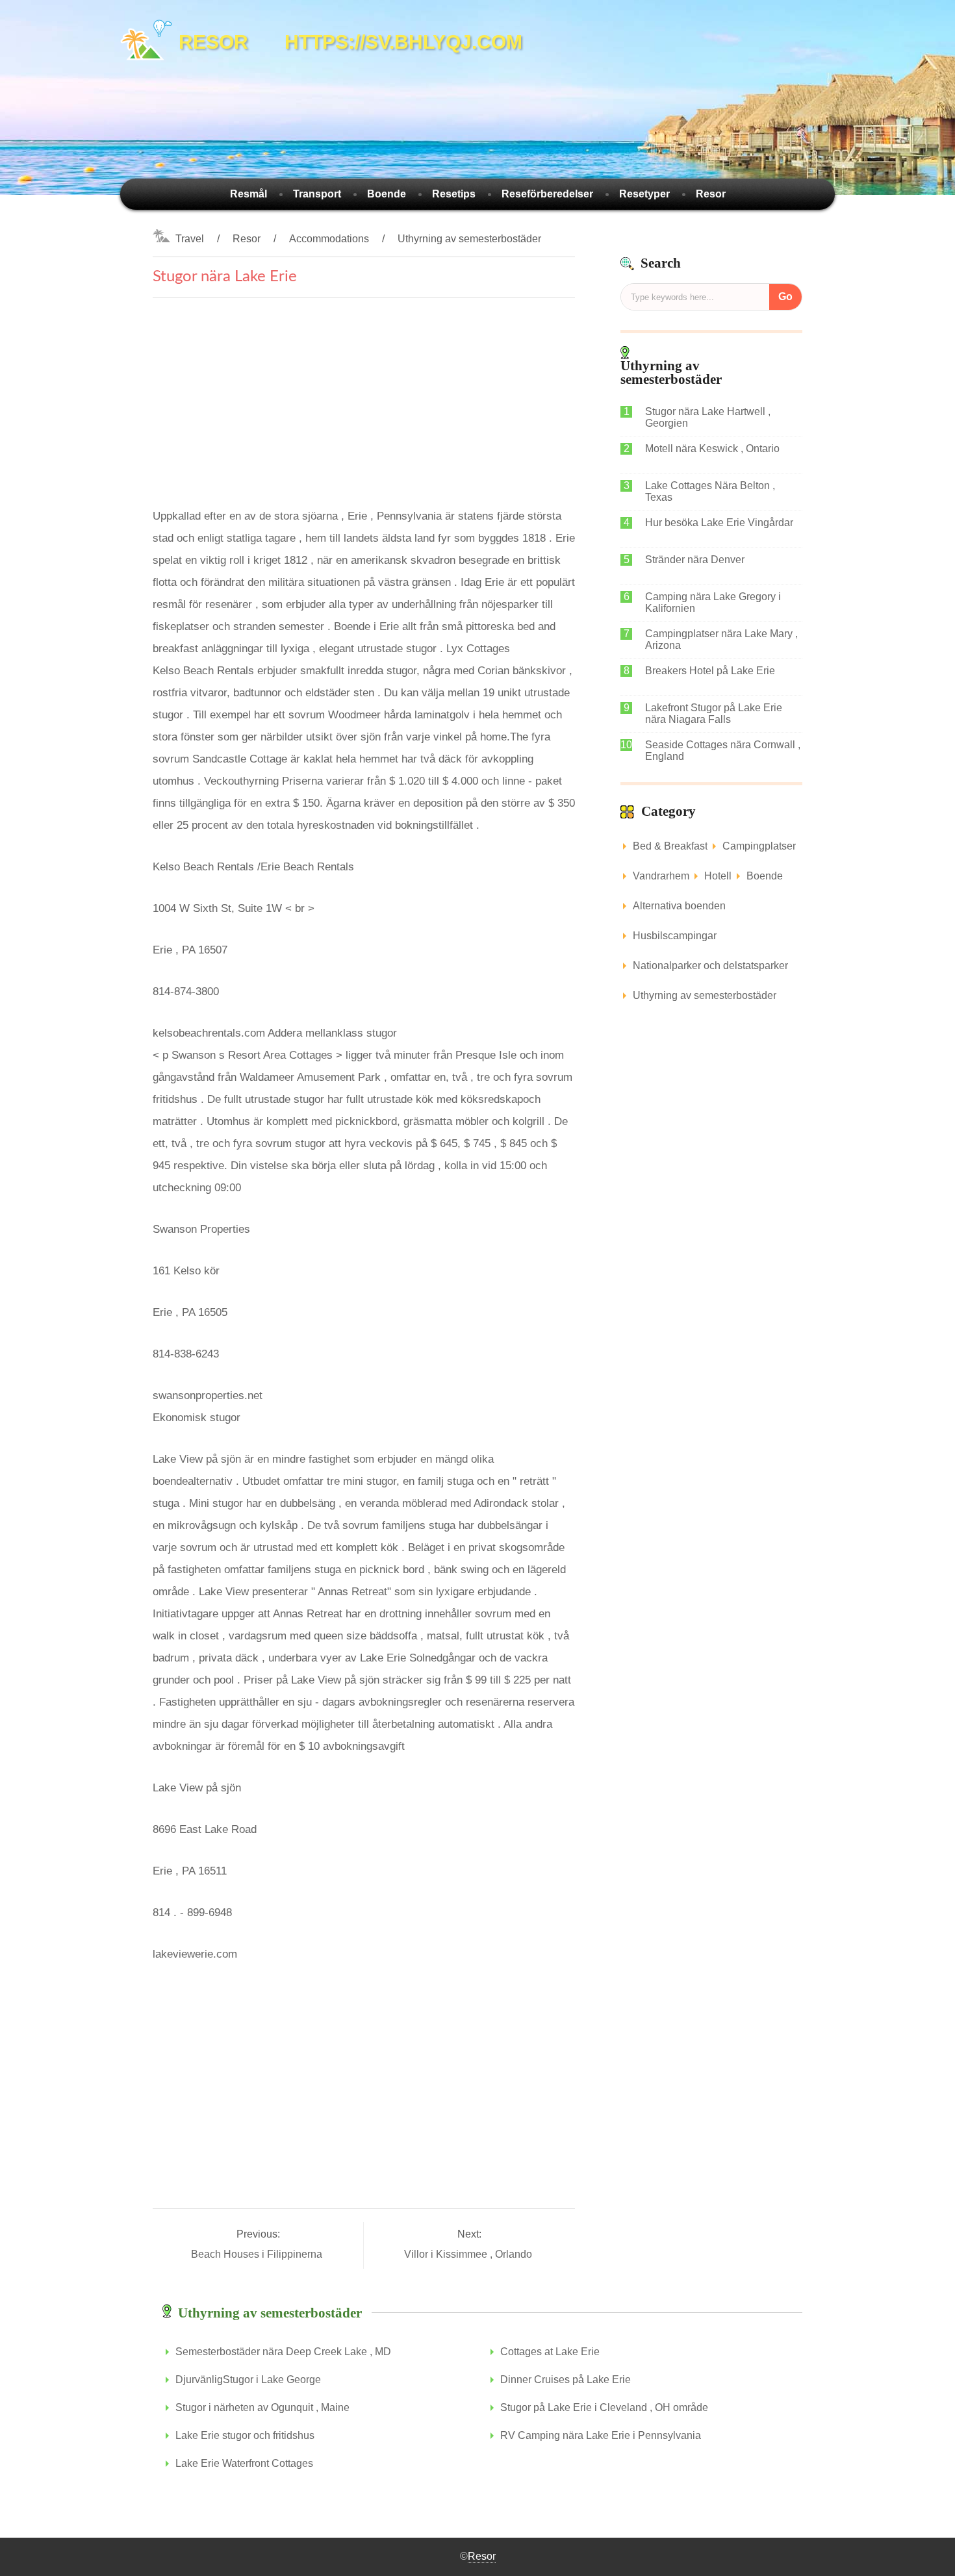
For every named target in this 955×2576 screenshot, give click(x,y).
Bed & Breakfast (670, 846)
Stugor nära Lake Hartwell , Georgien (708, 417)
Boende (387, 194)
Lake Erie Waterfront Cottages (244, 2463)
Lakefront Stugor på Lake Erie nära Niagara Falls (714, 713)
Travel (190, 239)
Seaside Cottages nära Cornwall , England (723, 751)
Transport (317, 194)
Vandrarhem (661, 876)
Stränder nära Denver (695, 560)
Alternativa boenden (679, 906)
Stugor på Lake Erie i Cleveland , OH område (604, 2407)
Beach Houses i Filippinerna (258, 2254)
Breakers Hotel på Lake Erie (710, 671)
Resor (711, 194)
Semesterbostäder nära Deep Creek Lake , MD (283, 2352)
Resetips (454, 194)
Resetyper (644, 194)
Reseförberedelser (547, 194)
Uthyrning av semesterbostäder (469, 239)
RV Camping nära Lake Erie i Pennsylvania (601, 2435)
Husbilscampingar (675, 936)
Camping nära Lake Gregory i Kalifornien (713, 602)
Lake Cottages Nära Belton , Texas (710, 491)
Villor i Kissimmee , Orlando (469, 2254)
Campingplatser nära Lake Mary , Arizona (721, 639)
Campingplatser (759, 846)
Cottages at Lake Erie (550, 2352)
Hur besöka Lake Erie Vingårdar (719, 523)
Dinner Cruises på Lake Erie (566, 2380)
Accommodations (329, 239)
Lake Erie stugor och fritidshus (245, 2435)
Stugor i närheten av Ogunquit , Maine (262, 2407)
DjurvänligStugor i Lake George (248, 2380)
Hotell (718, 876)
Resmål (248, 194)
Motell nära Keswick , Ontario (712, 448)
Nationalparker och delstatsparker (710, 966)
